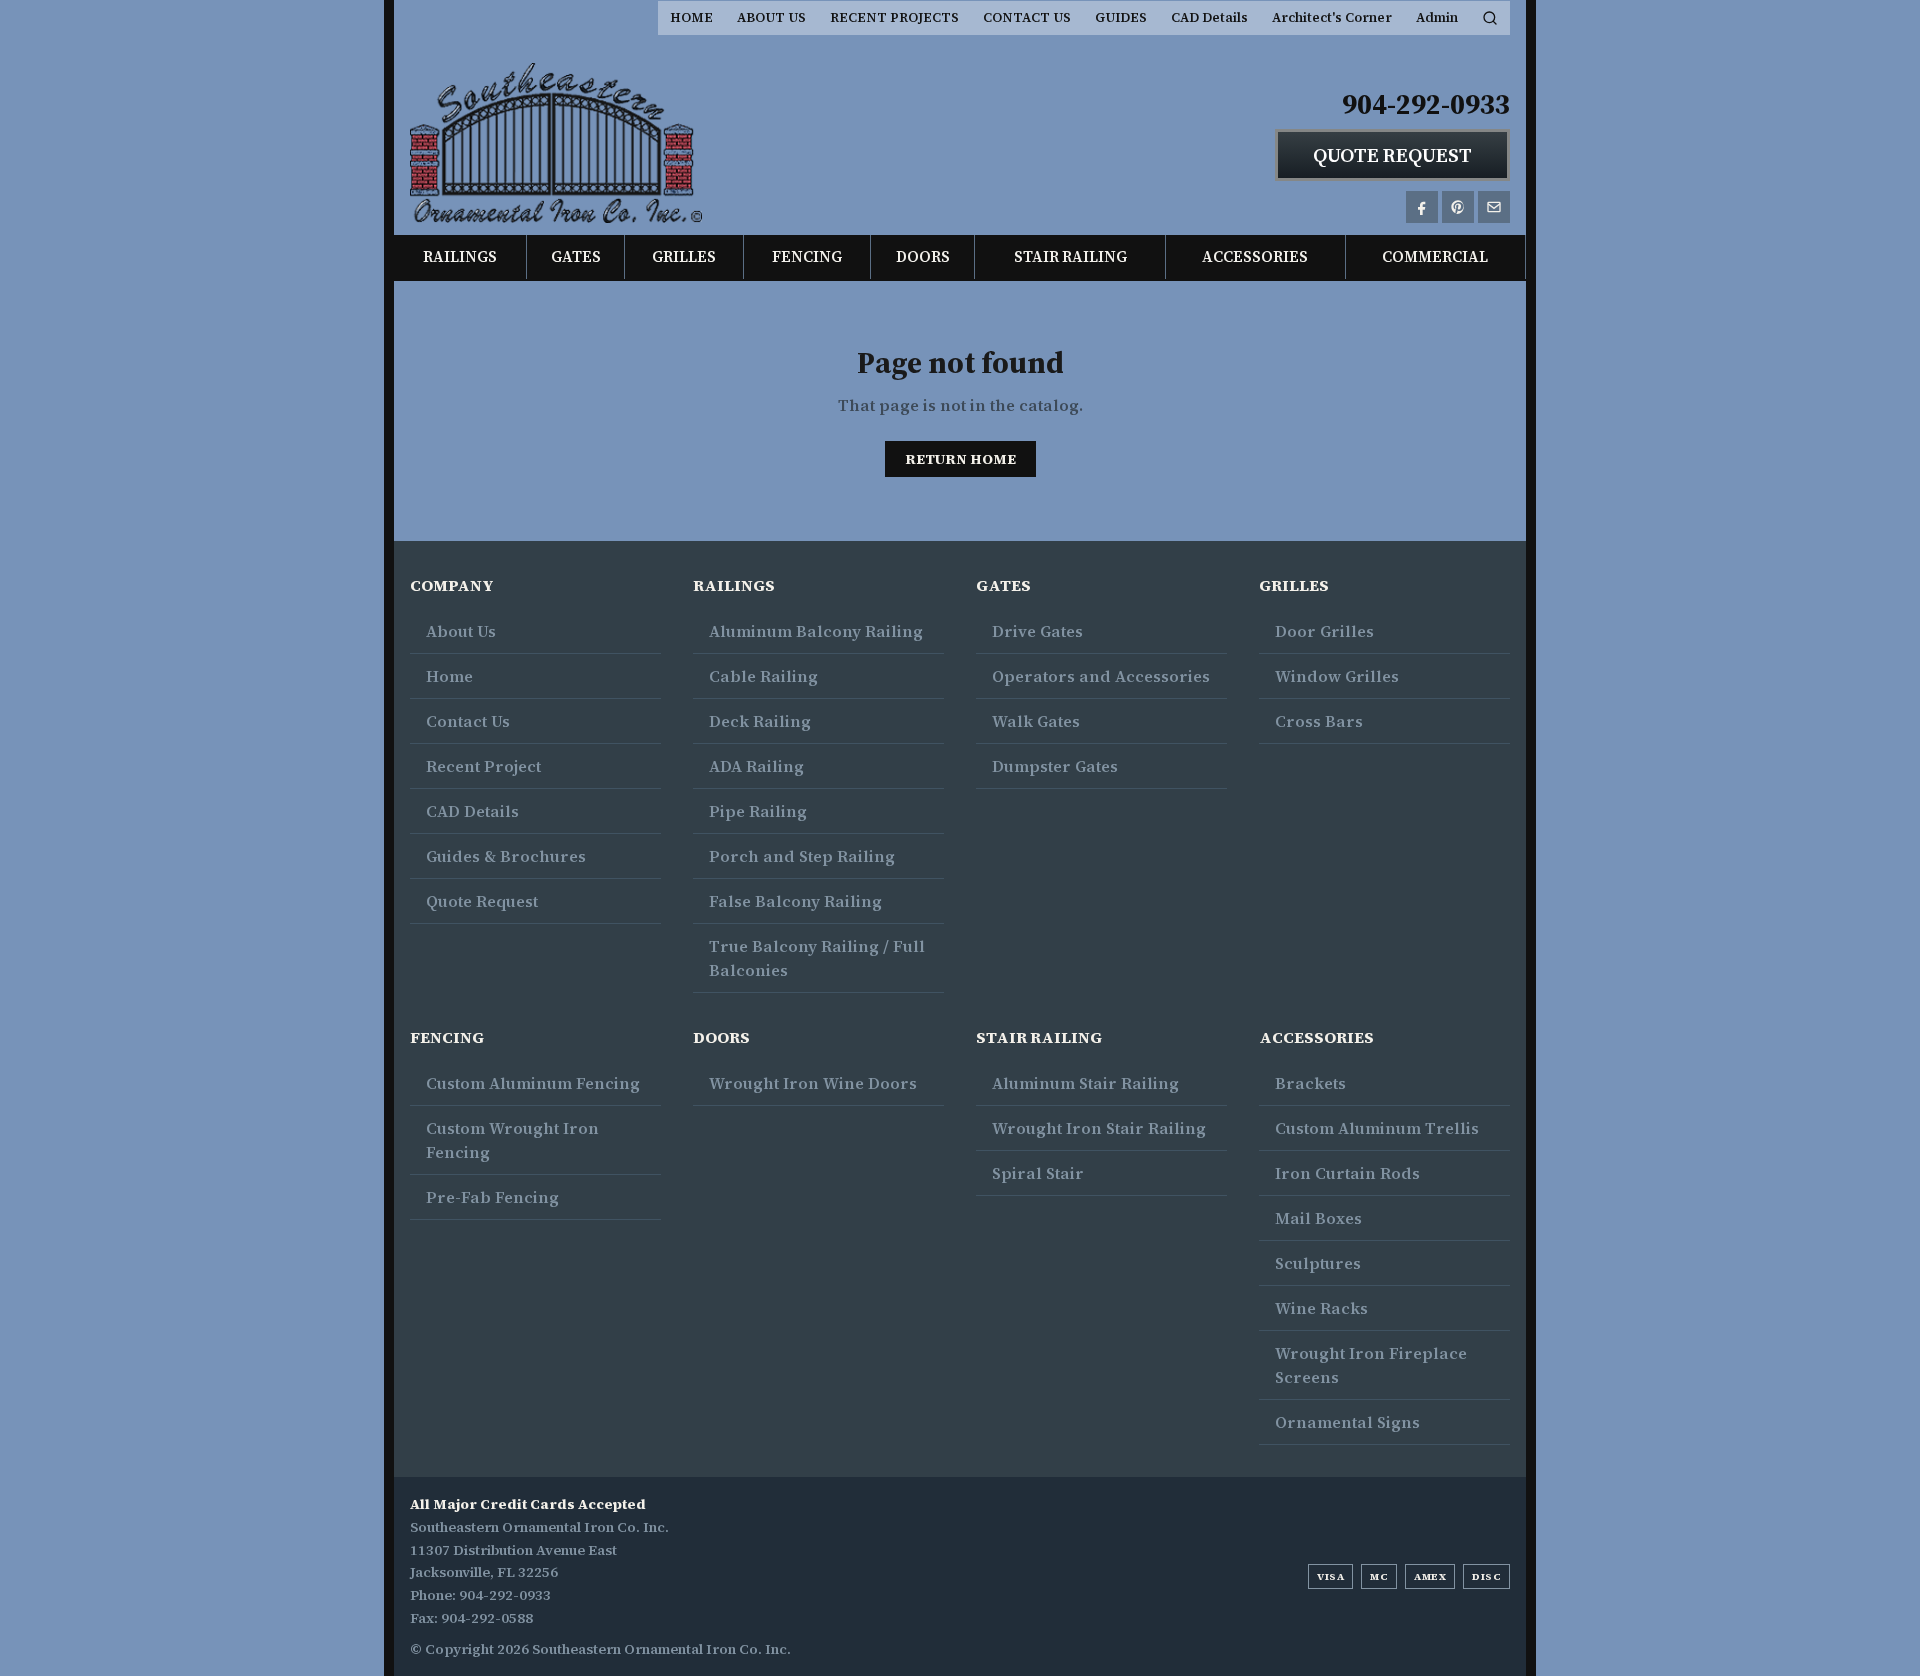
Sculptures (1318, 1263)
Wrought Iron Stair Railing (1099, 1128)
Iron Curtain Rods (1347, 1173)
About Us (461, 631)
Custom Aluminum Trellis (1377, 1128)
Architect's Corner (1332, 17)
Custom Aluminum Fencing (533, 1083)
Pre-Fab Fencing (492, 1197)
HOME (691, 17)
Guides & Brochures (506, 856)
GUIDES (1121, 17)
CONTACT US (1027, 17)
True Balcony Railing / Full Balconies (817, 958)
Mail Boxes (1318, 1218)
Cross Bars (1319, 721)
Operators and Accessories (1101, 676)
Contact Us (468, 721)
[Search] (1490, 18)
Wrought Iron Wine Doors (813, 1083)
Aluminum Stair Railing (1085, 1083)
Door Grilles (1324, 631)
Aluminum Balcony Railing (816, 631)
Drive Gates (1037, 631)
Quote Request (482, 901)
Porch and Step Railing (802, 856)
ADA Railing (756, 766)
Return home (960, 459)
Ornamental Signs (1347, 1422)
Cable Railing (763, 676)
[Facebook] (1422, 207)
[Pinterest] (1458, 207)
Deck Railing (760, 721)
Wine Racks (1321, 1308)
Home (449, 676)
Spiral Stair (1038, 1173)
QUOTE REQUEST (1392, 155)
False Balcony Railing (795, 901)
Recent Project (483, 766)
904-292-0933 (1426, 104)
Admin (1437, 17)
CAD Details (1209, 17)
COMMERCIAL (1435, 256)
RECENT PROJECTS (894, 17)
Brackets (1310, 1083)
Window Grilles (1337, 676)
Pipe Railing (758, 811)
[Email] (1494, 207)
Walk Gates (1036, 721)
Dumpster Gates (1055, 766)
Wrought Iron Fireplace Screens (1371, 1365)
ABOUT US (771, 17)
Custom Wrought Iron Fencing (512, 1140)
